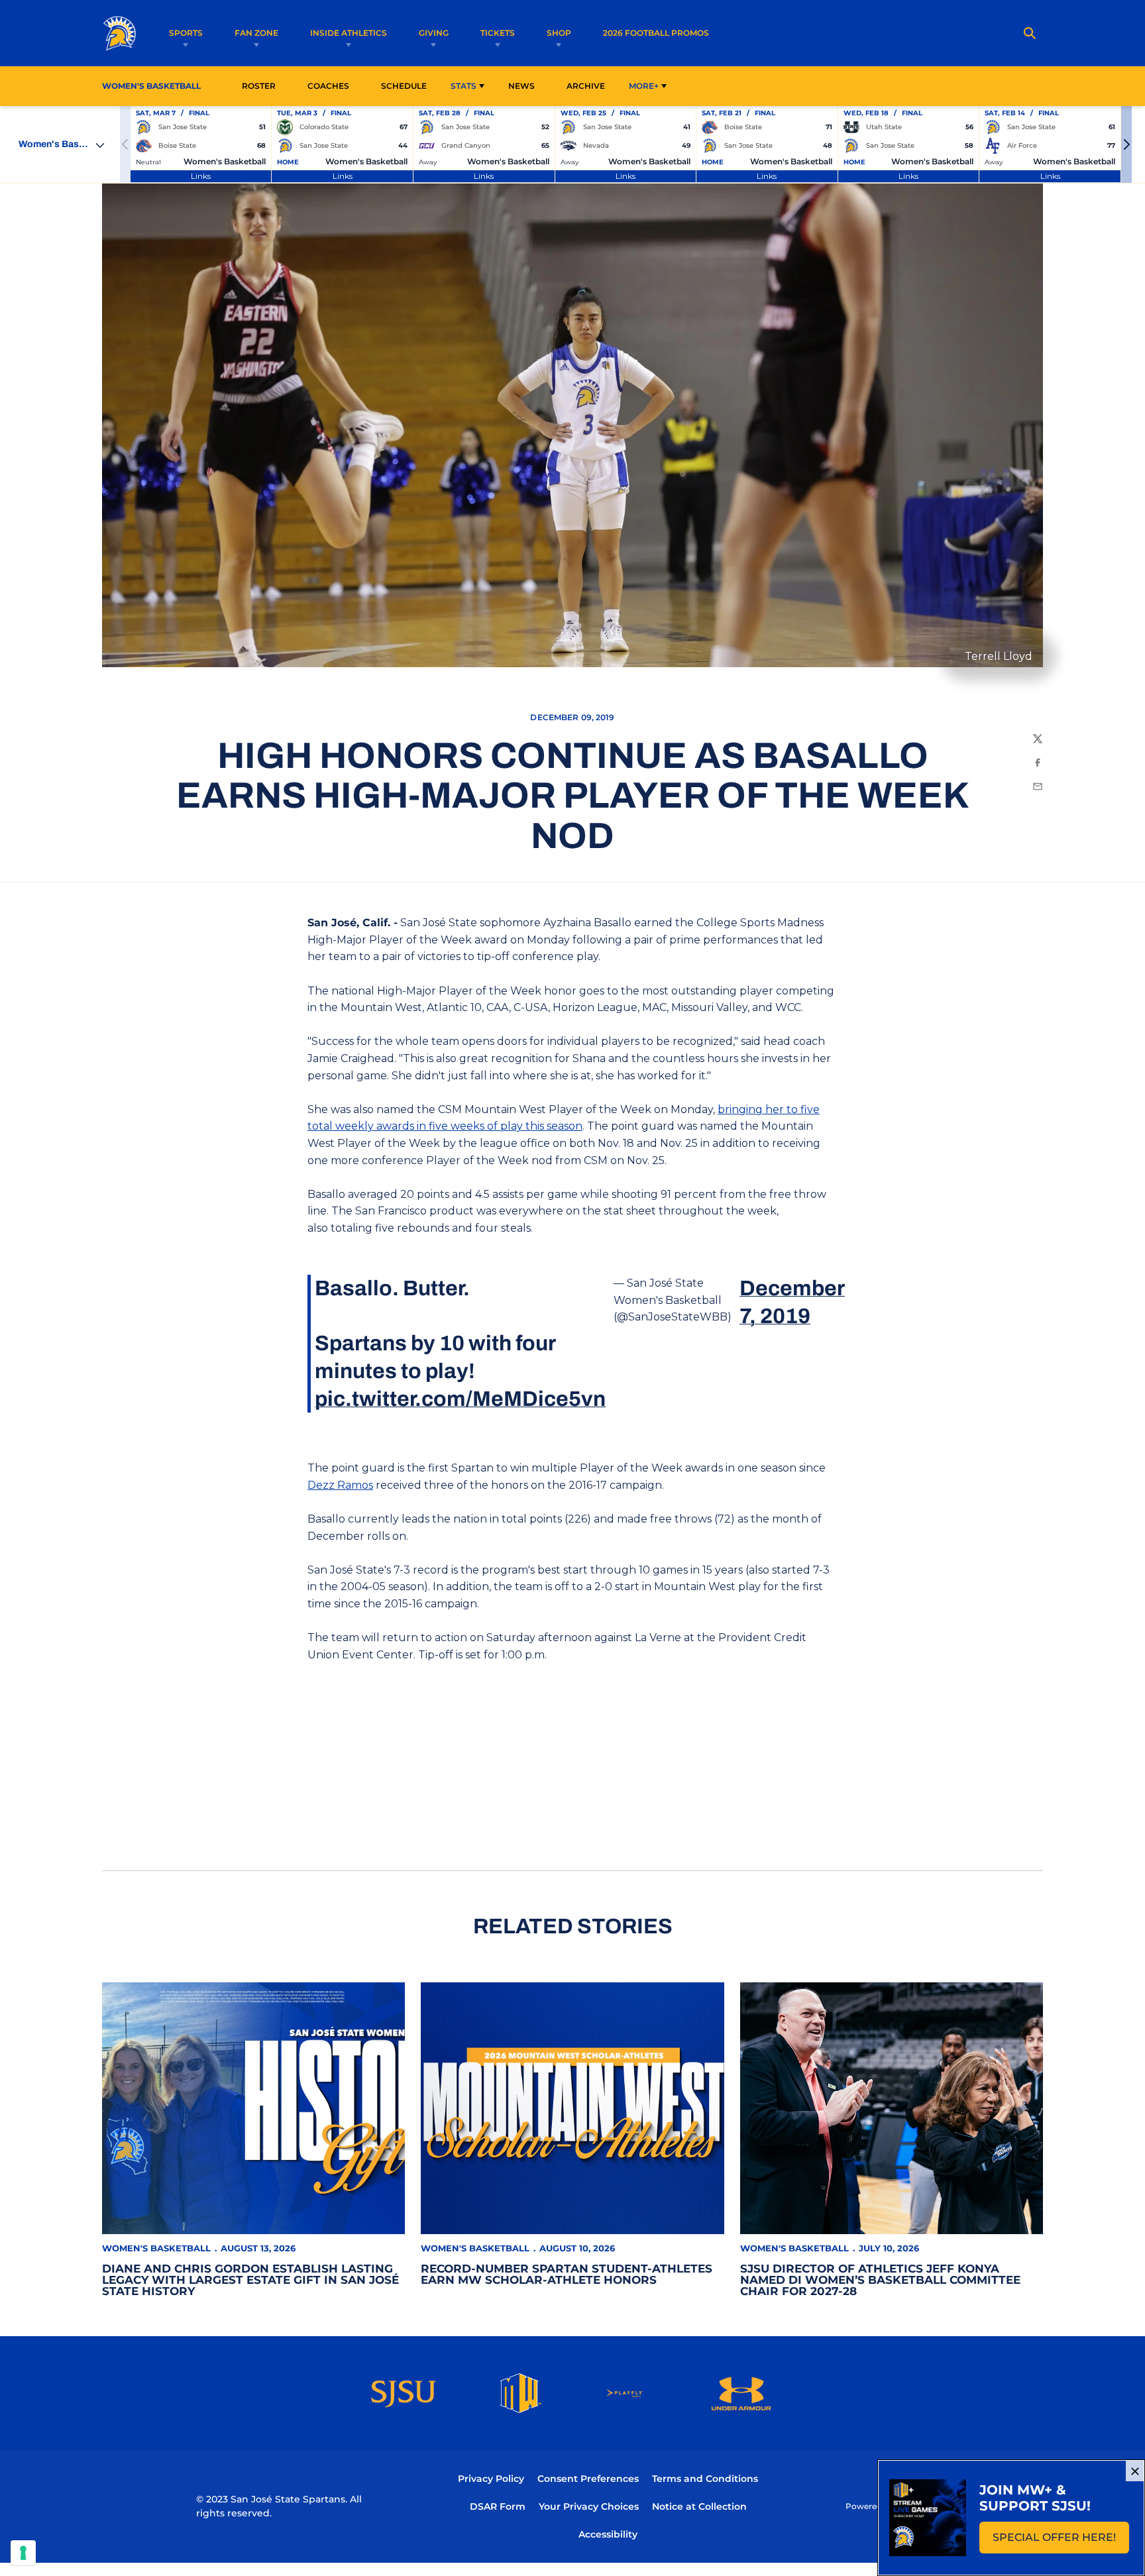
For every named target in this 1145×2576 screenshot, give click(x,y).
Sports (186, 33)
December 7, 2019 (792, 1302)
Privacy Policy (491, 2479)
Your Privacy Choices (589, 2506)
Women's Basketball (156, 2248)
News (521, 86)
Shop (559, 33)
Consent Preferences (588, 2479)
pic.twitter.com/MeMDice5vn (460, 1399)
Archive (586, 86)
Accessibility (608, 2534)
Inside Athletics (349, 33)
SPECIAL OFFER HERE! (1061, 2541)
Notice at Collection (699, 2506)
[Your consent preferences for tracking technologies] (23, 2553)
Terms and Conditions (705, 2479)
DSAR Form (498, 2506)
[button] (1126, 144)
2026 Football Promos (656, 32)
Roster (259, 86)
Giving (434, 33)
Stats (463, 86)
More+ (644, 86)
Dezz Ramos (340, 1485)
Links (201, 176)
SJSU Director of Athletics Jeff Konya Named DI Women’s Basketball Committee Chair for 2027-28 (880, 2280)
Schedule (404, 86)
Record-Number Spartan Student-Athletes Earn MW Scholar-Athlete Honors (567, 2274)
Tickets (498, 33)
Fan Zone (256, 33)
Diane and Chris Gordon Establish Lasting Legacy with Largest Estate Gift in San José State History (250, 2280)
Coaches (328, 86)
